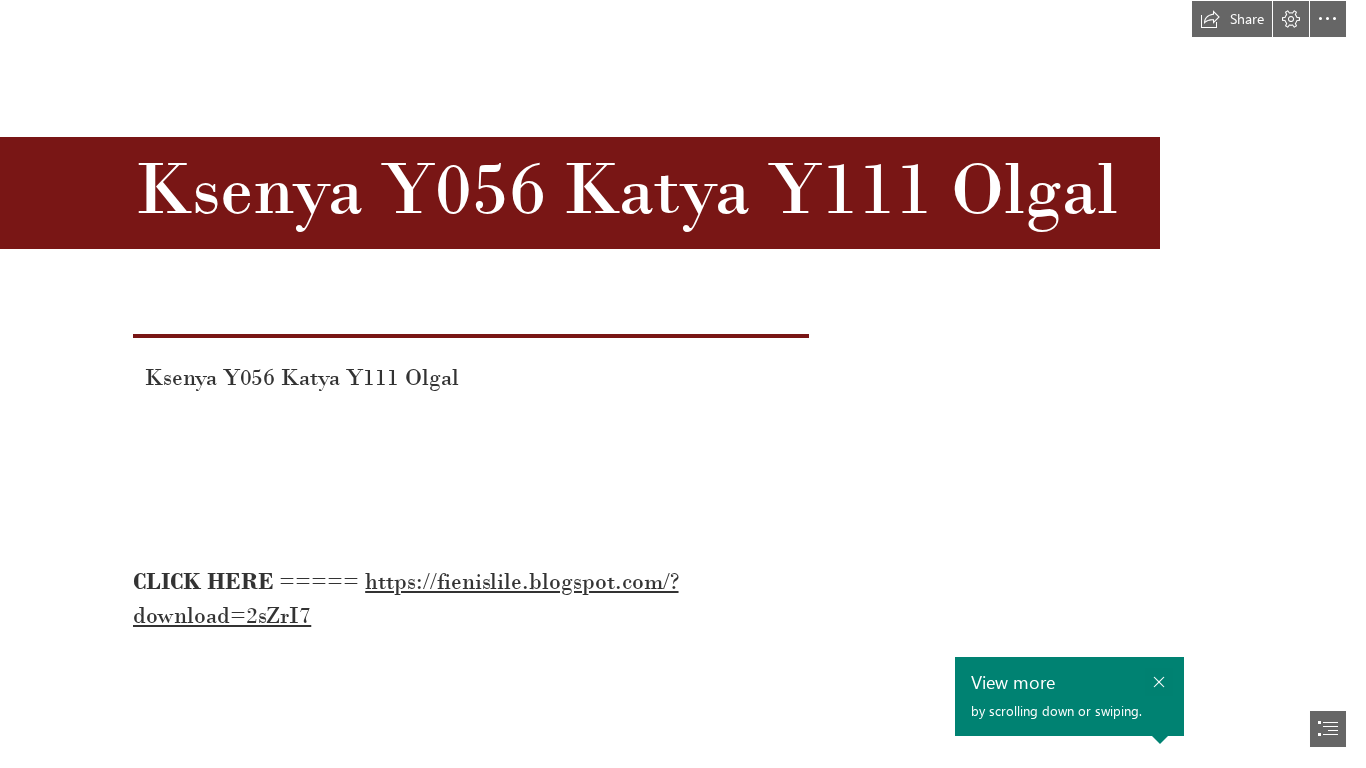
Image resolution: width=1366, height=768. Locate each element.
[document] (683, 384)
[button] (1232, 19)
